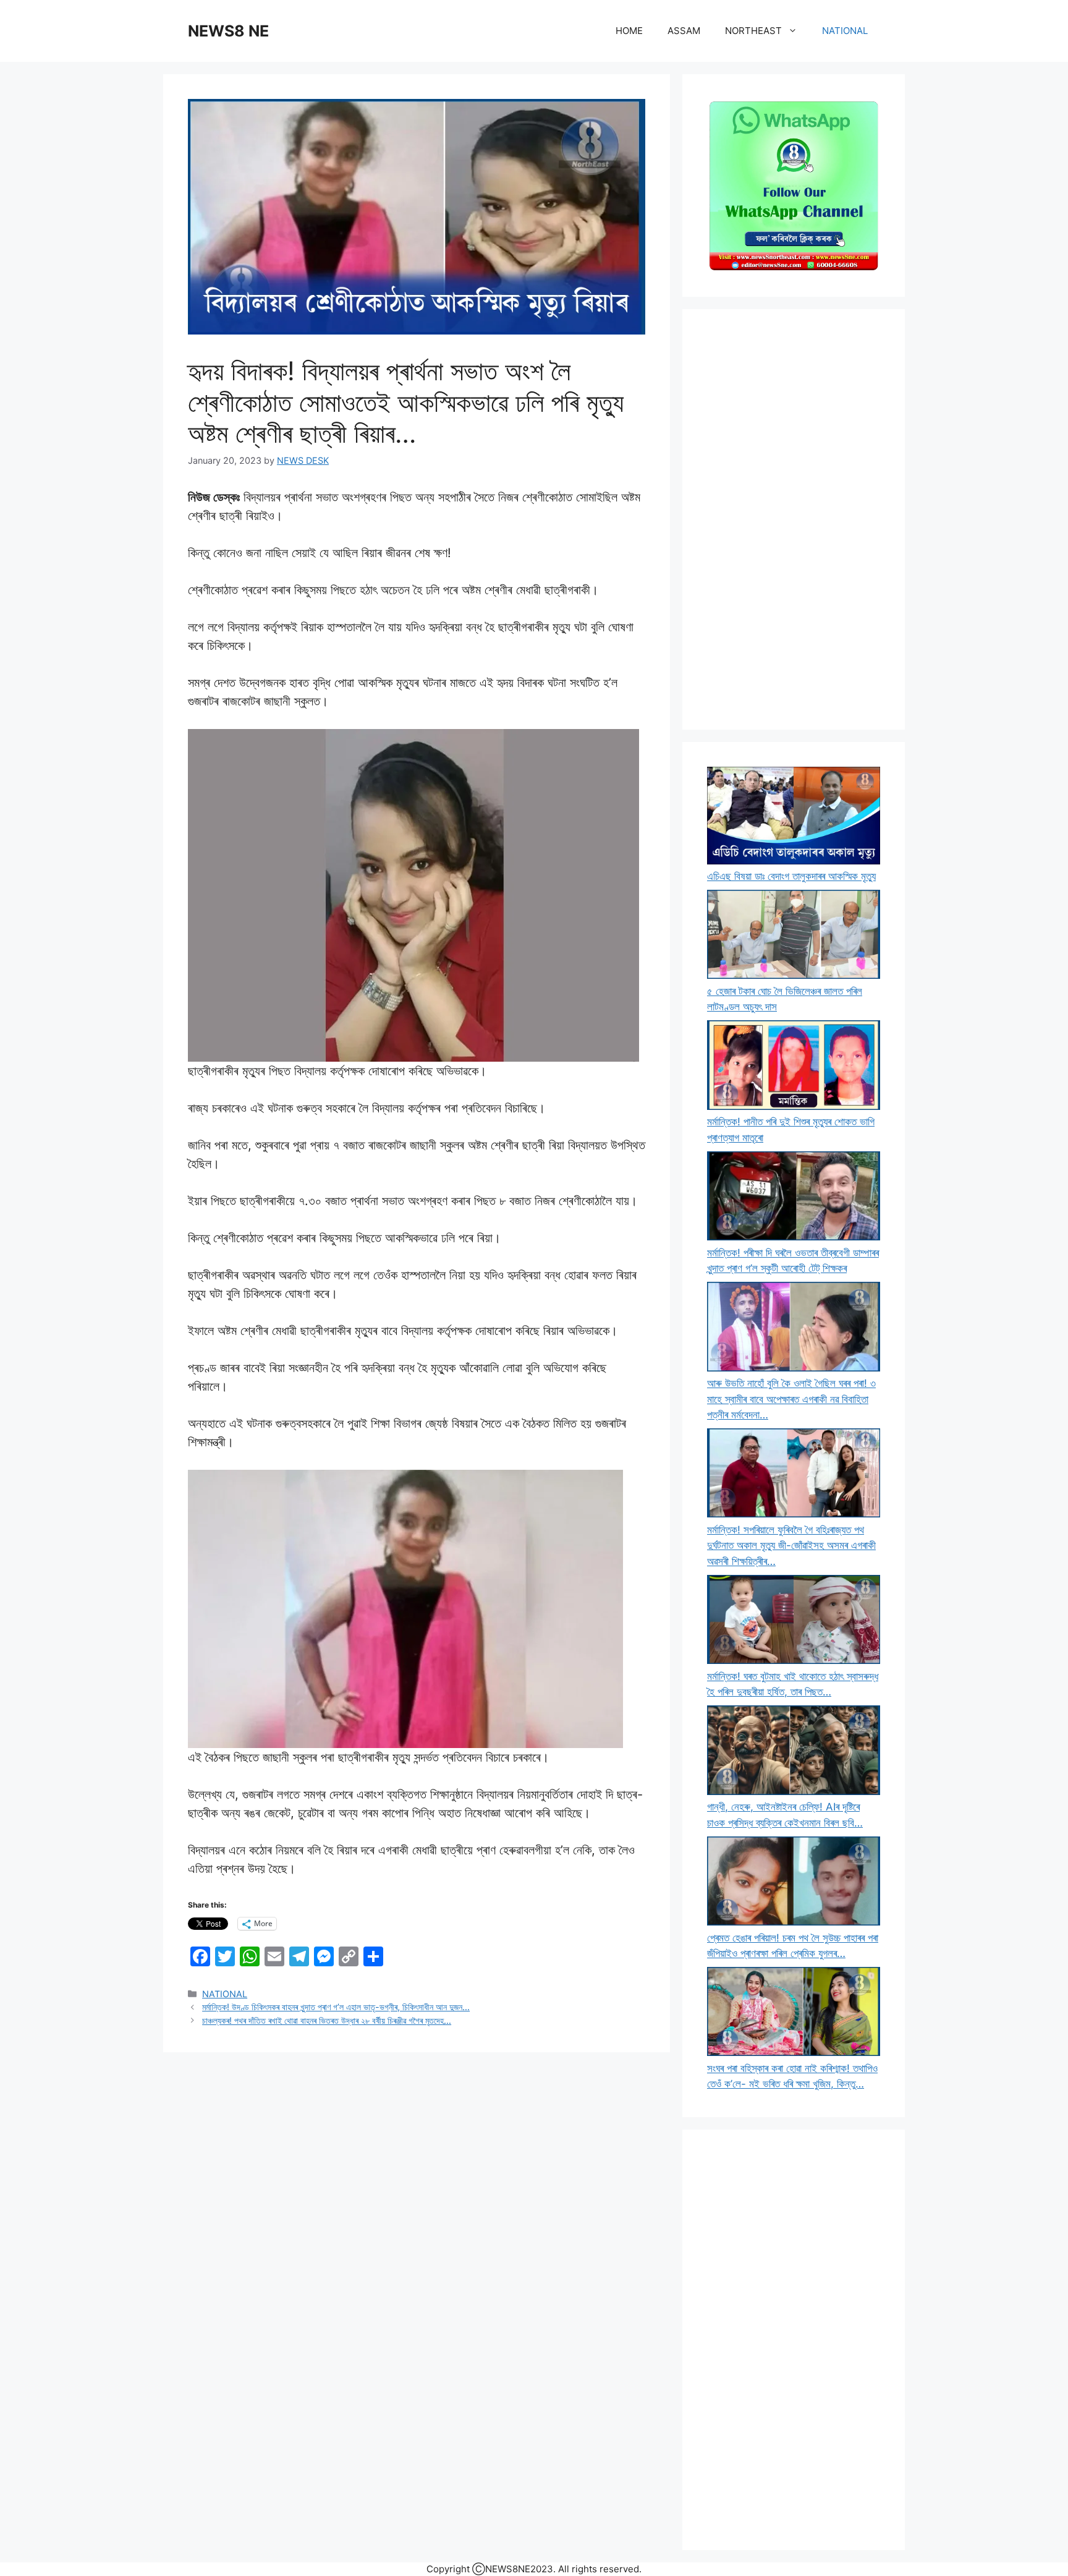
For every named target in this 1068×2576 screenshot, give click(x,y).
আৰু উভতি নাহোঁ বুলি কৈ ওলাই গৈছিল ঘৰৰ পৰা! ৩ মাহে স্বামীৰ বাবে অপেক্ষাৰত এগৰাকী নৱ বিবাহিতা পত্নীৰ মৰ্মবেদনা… (791, 1399)
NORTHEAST (753, 31)
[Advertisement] (794, 519)
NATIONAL (845, 31)
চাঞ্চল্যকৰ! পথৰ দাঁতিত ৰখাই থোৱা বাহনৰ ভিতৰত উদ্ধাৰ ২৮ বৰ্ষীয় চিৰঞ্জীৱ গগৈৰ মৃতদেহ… (327, 2020)
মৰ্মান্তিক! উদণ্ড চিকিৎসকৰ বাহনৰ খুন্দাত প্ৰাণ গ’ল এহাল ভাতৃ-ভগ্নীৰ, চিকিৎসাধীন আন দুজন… (336, 2007)
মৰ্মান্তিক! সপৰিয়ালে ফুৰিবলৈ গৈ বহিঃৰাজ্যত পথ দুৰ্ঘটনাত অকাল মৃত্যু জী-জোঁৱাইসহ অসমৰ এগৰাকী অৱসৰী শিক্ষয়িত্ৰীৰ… (791, 1546)
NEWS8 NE (228, 31)
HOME (629, 31)
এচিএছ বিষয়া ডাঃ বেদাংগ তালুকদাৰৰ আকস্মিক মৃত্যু (791, 876)
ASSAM (684, 31)
